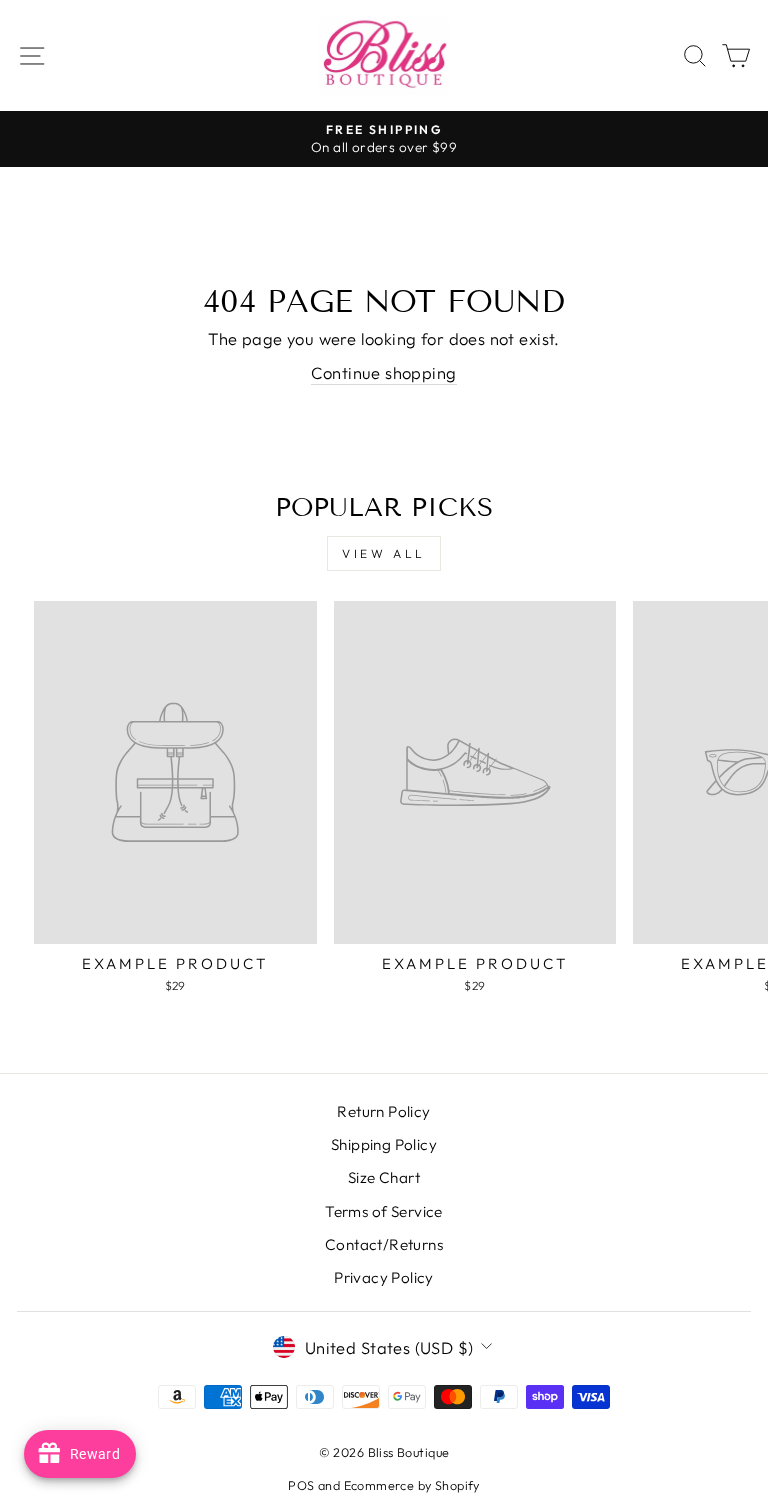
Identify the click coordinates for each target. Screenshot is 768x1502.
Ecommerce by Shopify (412, 1485)
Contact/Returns (384, 1244)
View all (384, 553)
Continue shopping (383, 372)
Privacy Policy (384, 1277)
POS (301, 1485)
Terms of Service (384, 1211)
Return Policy (383, 1111)
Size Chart (384, 1177)
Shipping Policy (384, 1144)
